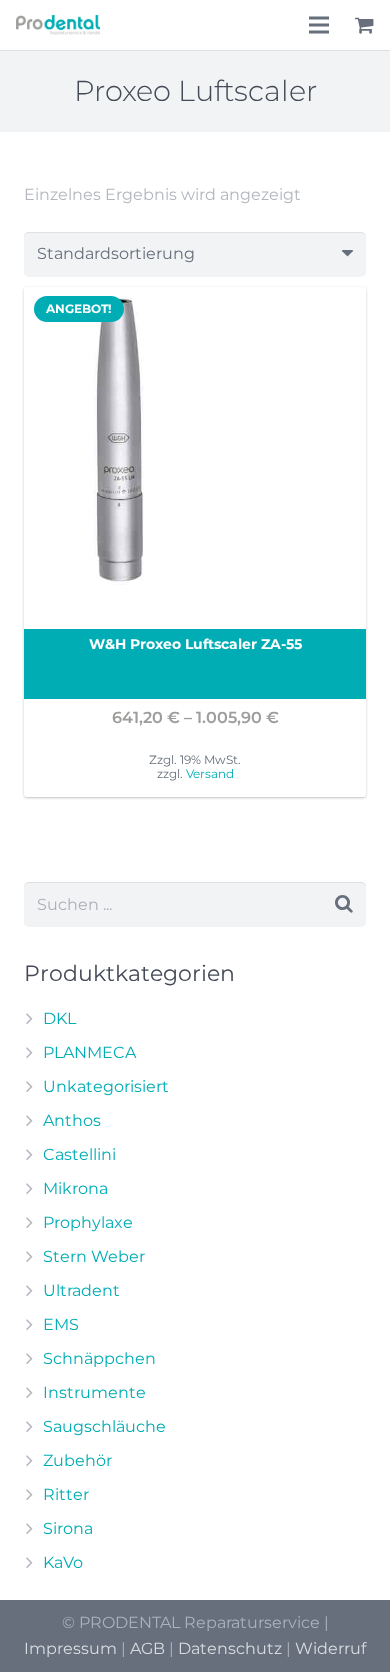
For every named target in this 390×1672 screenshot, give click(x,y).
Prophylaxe (88, 1222)
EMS (61, 1324)
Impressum (70, 1648)
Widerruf (330, 1648)
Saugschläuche (104, 1426)
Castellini (79, 1154)
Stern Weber (94, 1256)
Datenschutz (230, 1648)
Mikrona (75, 1188)
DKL (59, 1018)
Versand (210, 773)
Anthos (72, 1120)
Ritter (66, 1494)
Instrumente (94, 1392)
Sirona (68, 1528)
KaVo (63, 1562)
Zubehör (77, 1460)
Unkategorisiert (106, 1086)
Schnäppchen (99, 1358)
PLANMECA (89, 1052)
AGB (147, 1648)
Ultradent (81, 1290)
